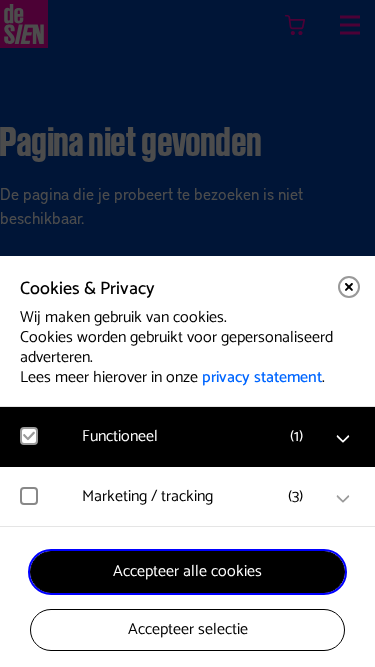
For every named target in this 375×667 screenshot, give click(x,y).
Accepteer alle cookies (187, 571)
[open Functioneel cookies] (343, 439)
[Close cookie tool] (349, 287)
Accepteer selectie (188, 629)
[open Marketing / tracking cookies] (343, 499)
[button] (197, 436)
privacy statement (262, 377)
